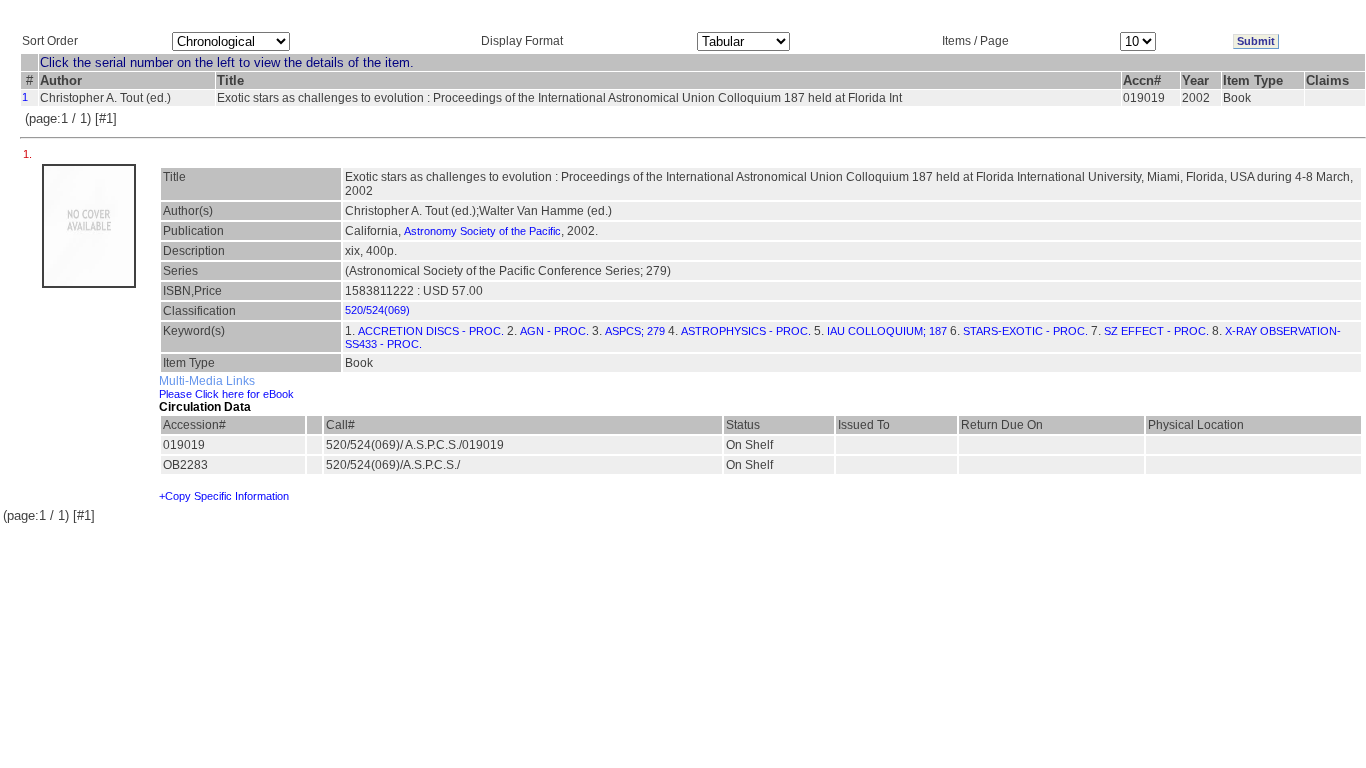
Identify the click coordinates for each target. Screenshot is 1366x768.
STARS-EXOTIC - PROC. (1025, 331)
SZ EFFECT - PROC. (1156, 331)
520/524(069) (377, 310)
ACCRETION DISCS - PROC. (431, 331)
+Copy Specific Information (224, 496)
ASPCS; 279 (635, 331)
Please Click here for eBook (226, 394)
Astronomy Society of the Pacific (482, 231)
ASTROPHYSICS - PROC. (746, 331)
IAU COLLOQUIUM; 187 (887, 331)
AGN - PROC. (554, 331)
